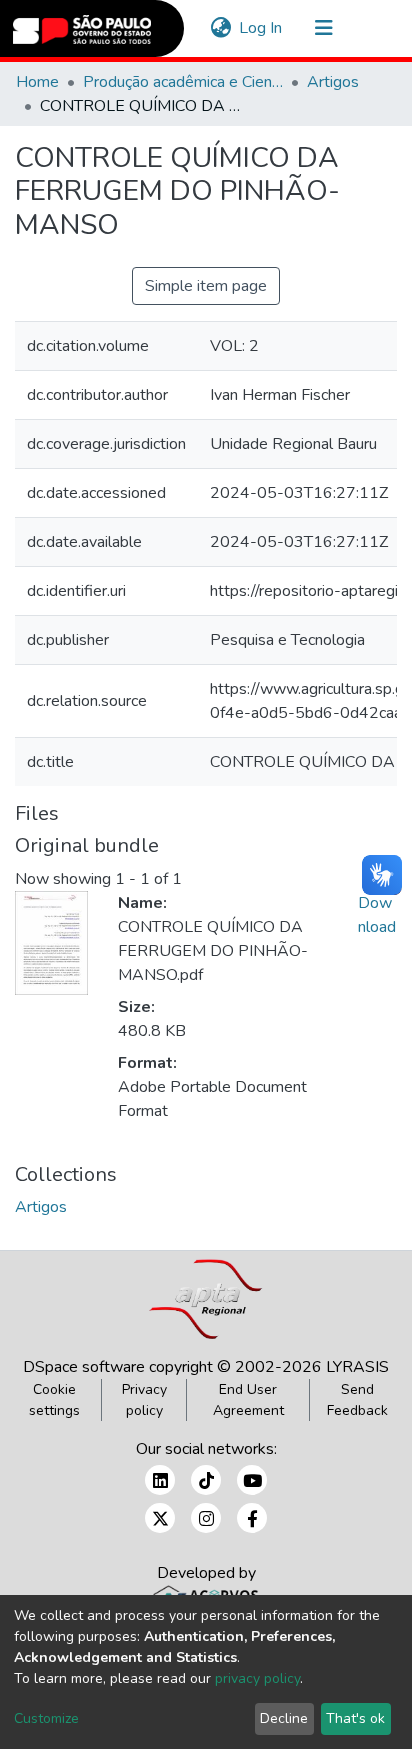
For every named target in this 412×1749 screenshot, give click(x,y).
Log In (261, 28)
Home (37, 82)
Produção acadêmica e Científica (183, 82)
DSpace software (84, 1367)
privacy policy (257, 1678)
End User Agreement (248, 1400)
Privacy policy (144, 1400)
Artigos (333, 82)
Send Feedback (357, 1400)
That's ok (355, 1718)
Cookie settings (54, 1400)
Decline (284, 1718)
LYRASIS (357, 1367)
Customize (46, 1718)
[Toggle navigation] (324, 28)
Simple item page (206, 286)
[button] (220, 28)
